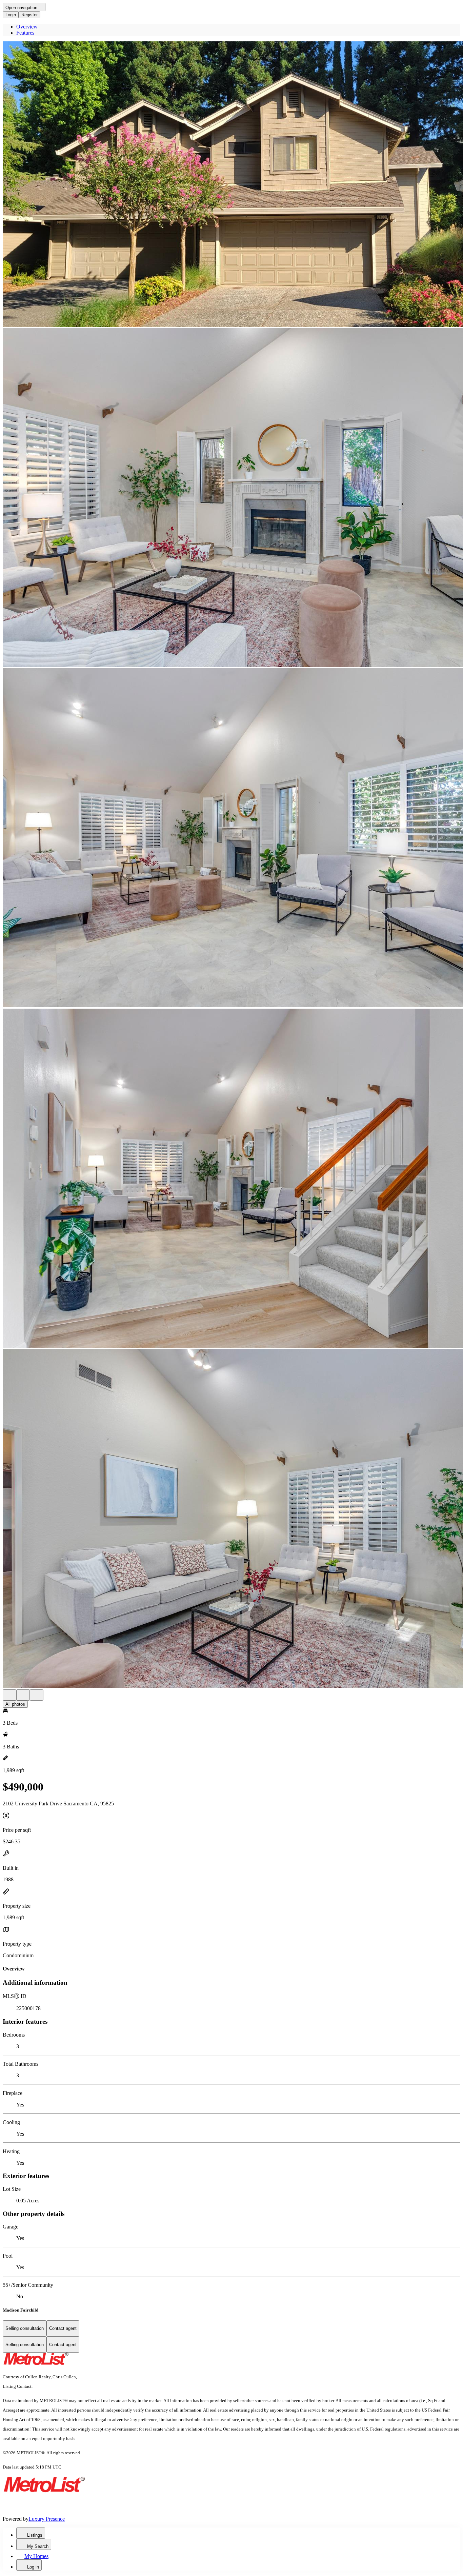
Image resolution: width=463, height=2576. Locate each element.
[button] (231, 185)
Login (11, 15)
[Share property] (37, 1695)
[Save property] (23, 1695)
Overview (27, 27)
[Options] (9, 1695)
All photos (15, 1704)
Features (25, 33)
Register (29, 15)
